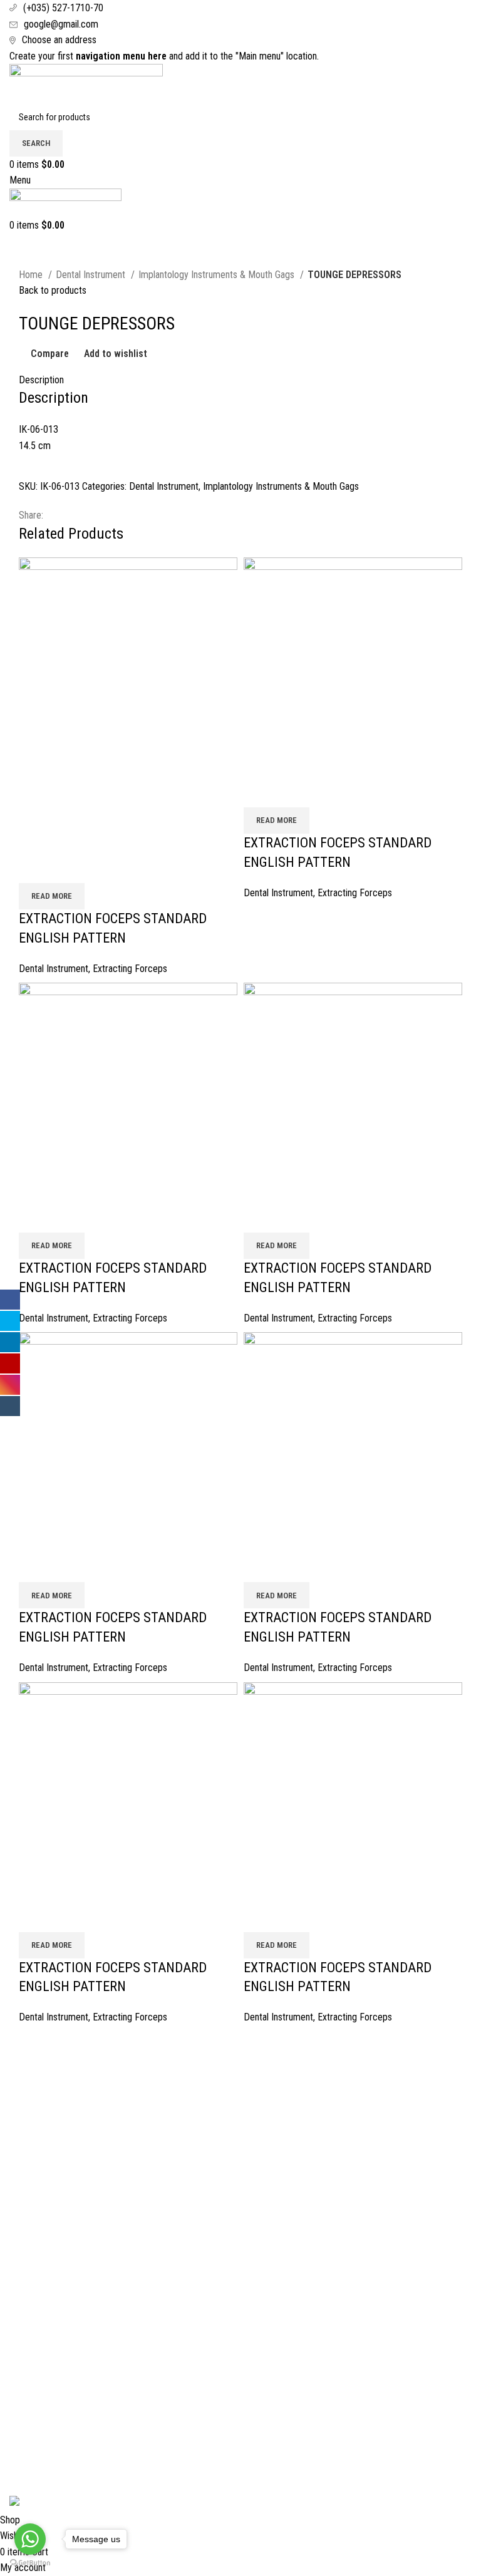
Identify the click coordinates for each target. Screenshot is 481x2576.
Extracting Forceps (130, 969)
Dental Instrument (92, 275)
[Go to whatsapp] (30, 2539)
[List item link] (240, 2383)
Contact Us (31, 2130)
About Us (27, 2083)
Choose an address (59, 40)
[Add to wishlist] (102, 867)
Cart (18, 2107)
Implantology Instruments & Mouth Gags (218, 275)
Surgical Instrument (368, 2083)
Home (32, 275)
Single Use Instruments (375, 2201)
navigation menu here (121, 56)
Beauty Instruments (368, 2130)
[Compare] (34, 867)
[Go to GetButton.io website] (30, 2563)
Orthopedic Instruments (376, 2177)
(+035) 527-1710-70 (63, 8)
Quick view (68, 867)
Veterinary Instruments (375, 2154)
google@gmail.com (61, 24)
